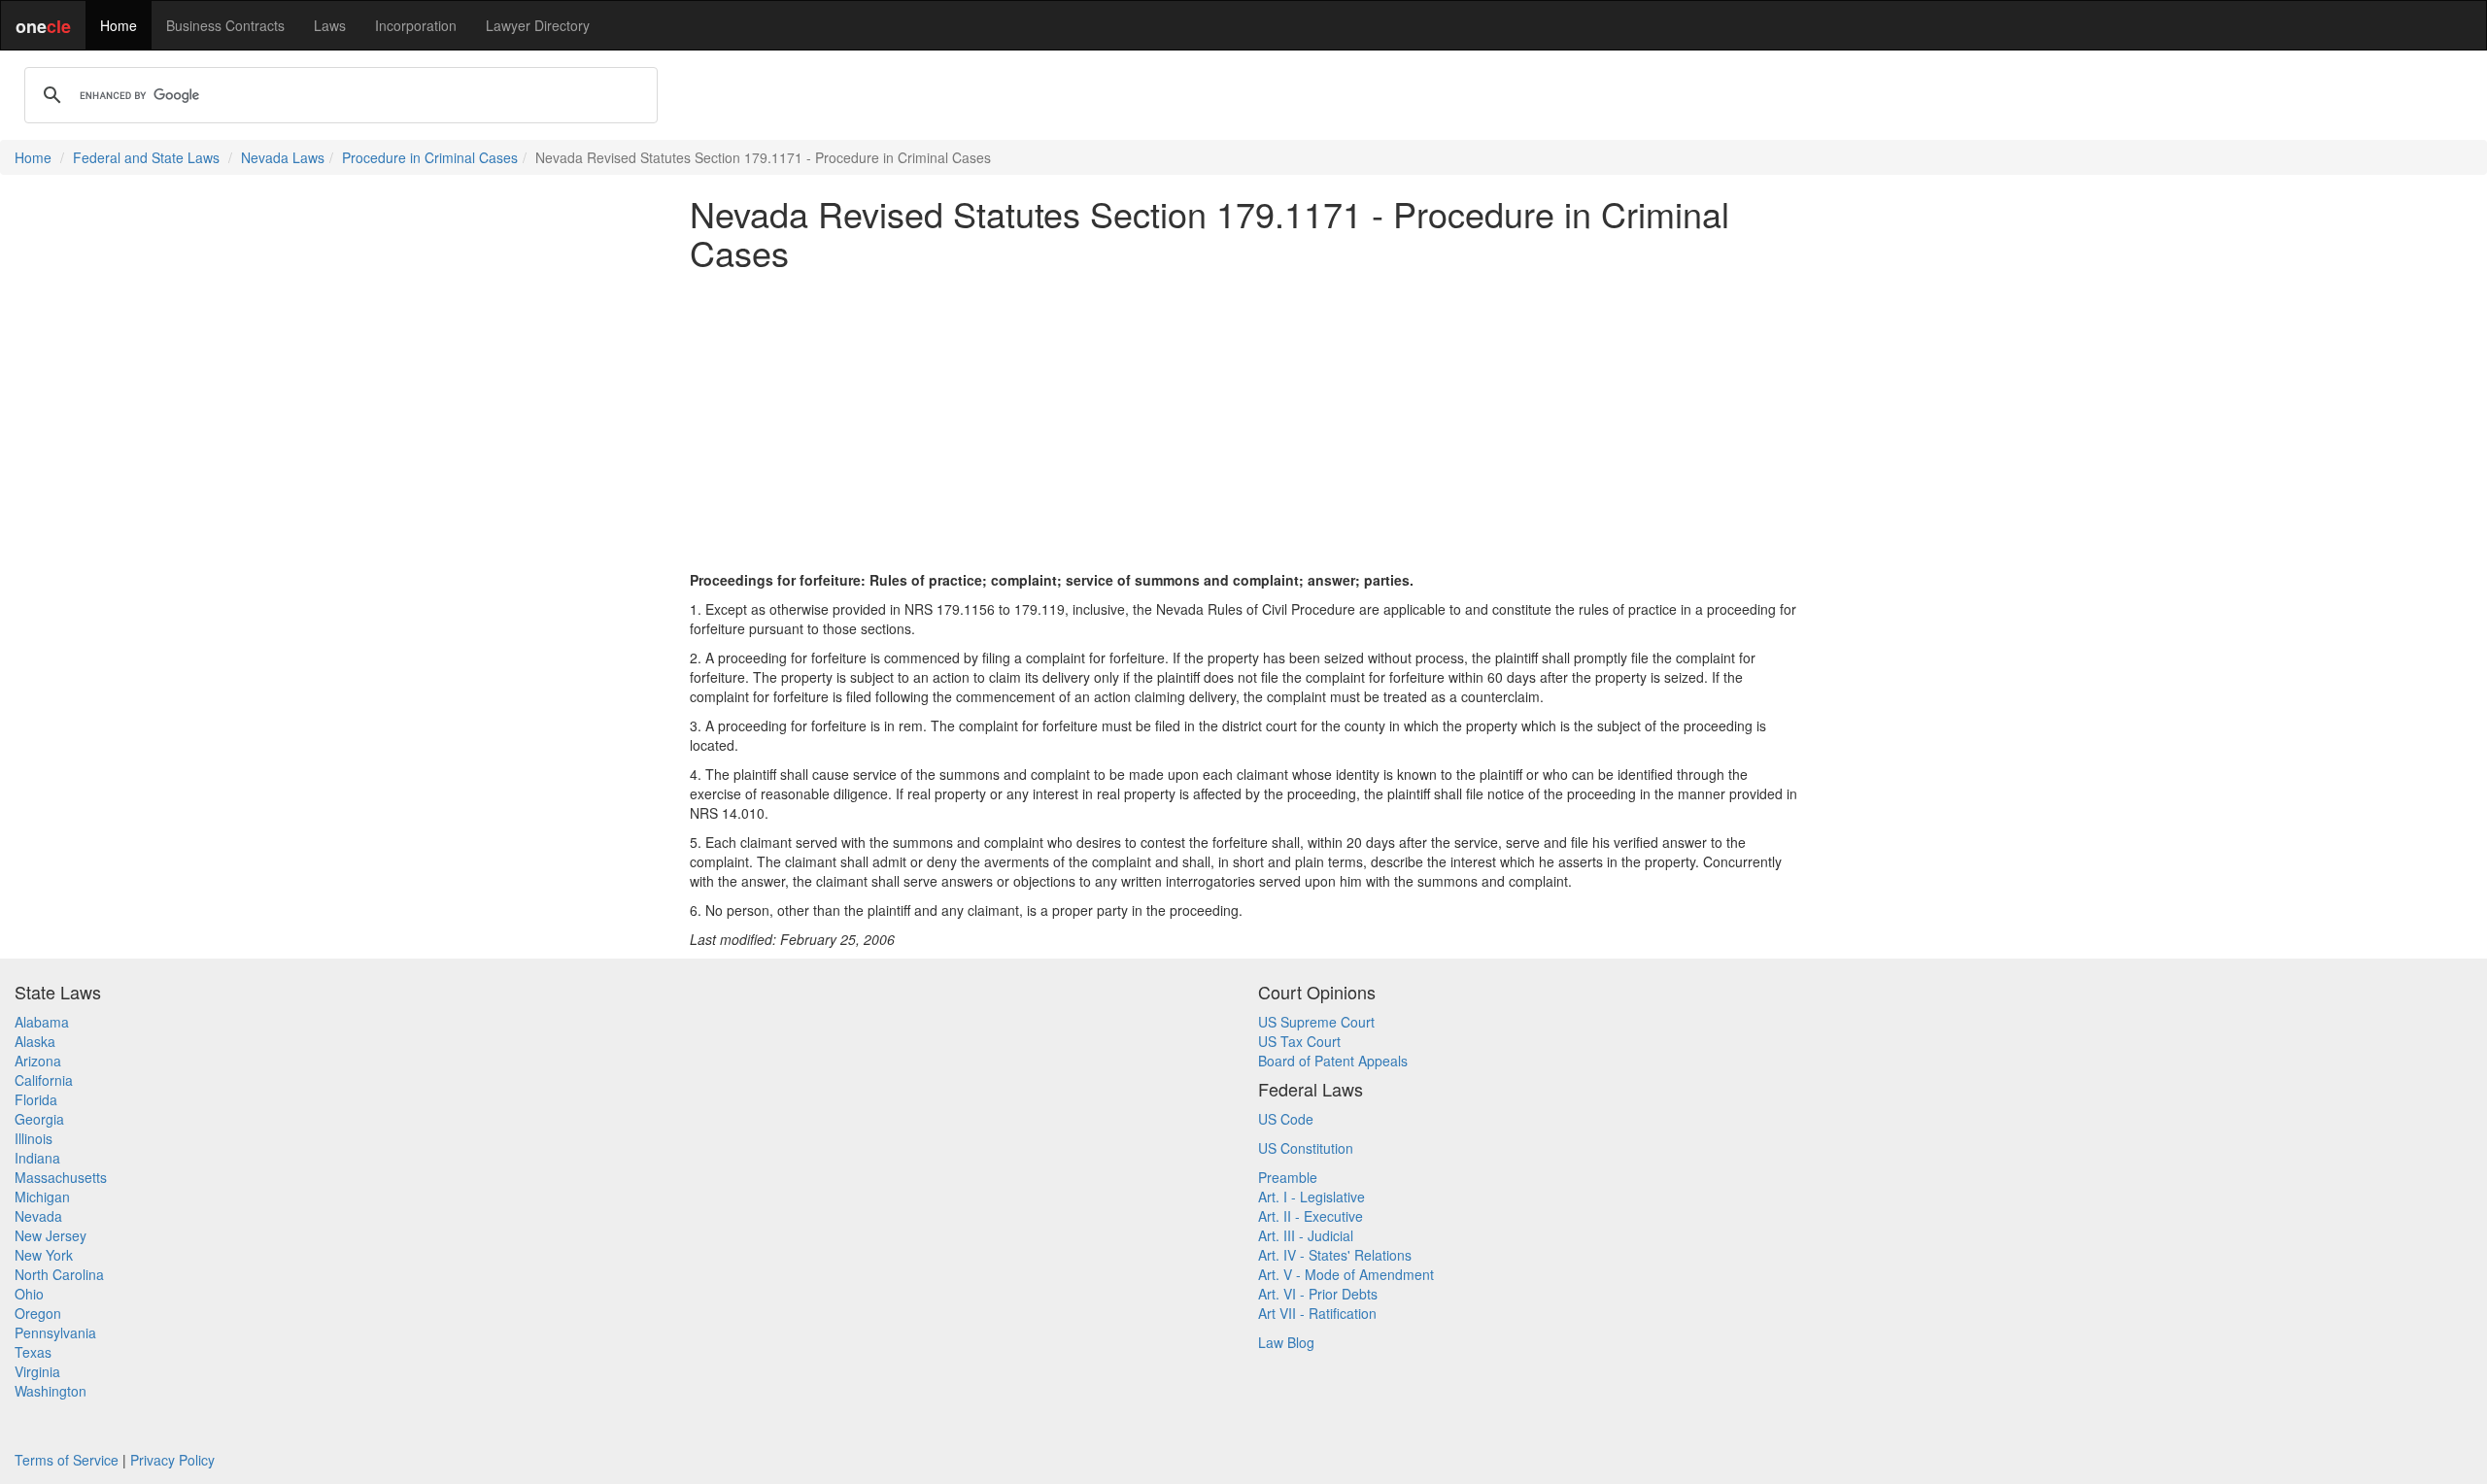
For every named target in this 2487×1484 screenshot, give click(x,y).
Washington (51, 1391)
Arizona (38, 1061)
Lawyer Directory (538, 25)
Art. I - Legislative (1312, 1197)
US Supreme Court (1316, 1022)
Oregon (38, 1313)
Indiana (37, 1158)
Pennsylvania (55, 1332)
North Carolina (59, 1274)
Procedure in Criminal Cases (430, 157)
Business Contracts (225, 25)
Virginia (37, 1371)
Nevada (38, 1216)
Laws (330, 25)
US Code (1286, 1119)
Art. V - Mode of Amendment (1346, 1274)
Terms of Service (67, 1460)
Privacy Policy (172, 1460)
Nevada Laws (283, 157)
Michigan (42, 1197)
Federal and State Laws (146, 157)
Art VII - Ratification (1317, 1313)
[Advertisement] (1243, 421)
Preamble (1288, 1177)
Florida (36, 1099)
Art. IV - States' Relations (1335, 1255)
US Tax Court (1299, 1041)
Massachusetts (61, 1177)
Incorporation (416, 25)
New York (44, 1255)
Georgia (39, 1119)
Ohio (29, 1294)
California (44, 1080)
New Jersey (51, 1235)
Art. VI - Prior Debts (1318, 1294)
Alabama (42, 1022)
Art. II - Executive (1311, 1216)
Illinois (34, 1138)
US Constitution (1306, 1148)
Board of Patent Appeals (1333, 1061)
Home (119, 25)
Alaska (35, 1041)
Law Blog (1286, 1342)
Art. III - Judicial (1306, 1235)
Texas (33, 1352)
